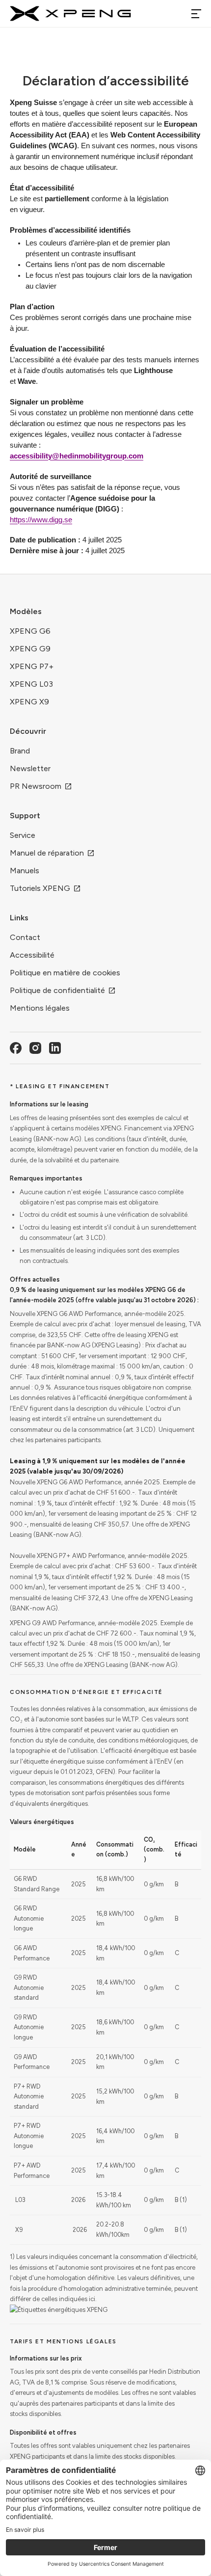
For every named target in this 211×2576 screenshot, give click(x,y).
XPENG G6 (30, 631)
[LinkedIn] (55, 1048)
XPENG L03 (31, 684)
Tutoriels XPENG (40, 888)
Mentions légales (40, 1008)
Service (23, 835)
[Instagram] (35, 1048)
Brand (20, 751)
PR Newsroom (36, 786)
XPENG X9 (29, 702)
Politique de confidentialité (57, 990)
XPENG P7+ (32, 666)
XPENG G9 (30, 649)
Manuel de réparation (47, 853)
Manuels (25, 871)
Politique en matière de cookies (65, 973)
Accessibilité (32, 955)
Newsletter (30, 768)
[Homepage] (70, 14)
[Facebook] (16, 1048)
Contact (25, 937)
